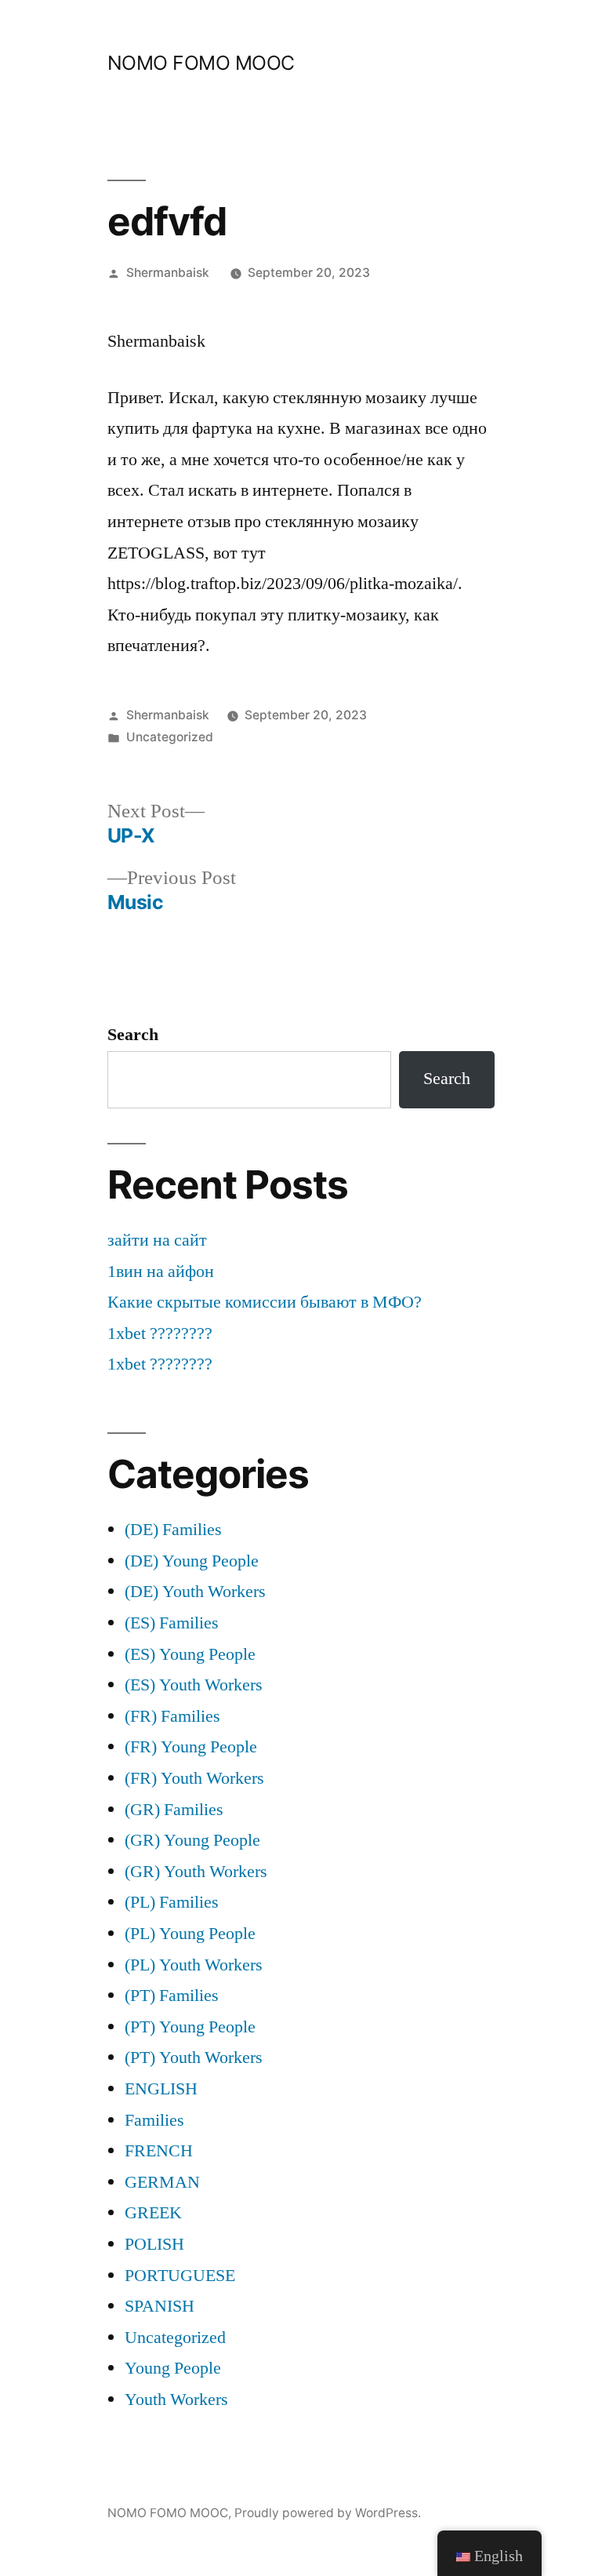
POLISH (154, 2244)
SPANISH (160, 2306)
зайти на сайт (157, 1240)
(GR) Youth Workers (196, 1872)
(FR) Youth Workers (194, 1778)
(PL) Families (172, 1902)
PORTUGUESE (180, 2276)
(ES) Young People (190, 1654)
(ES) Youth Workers (194, 1685)
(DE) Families (173, 1530)
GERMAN (162, 2182)
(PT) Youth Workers (194, 2058)
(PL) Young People (190, 1934)
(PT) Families (172, 1996)
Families (154, 2120)
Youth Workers (176, 2400)
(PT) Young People (190, 2027)
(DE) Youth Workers (195, 1592)
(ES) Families (172, 1623)
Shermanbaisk (168, 273)
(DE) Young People (192, 1561)
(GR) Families (174, 1810)
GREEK (153, 2213)
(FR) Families (172, 1716)
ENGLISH (161, 2089)
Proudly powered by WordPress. (328, 2513)
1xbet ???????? (160, 1333)
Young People (173, 2368)
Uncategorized (170, 737)
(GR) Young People (192, 1840)
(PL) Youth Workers (194, 1965)
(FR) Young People (191, 1747)
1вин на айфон (161, 1272)
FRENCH (159, 2151)
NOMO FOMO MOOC (201, 63)
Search (133, 1035)
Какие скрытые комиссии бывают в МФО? (265, 1302)
